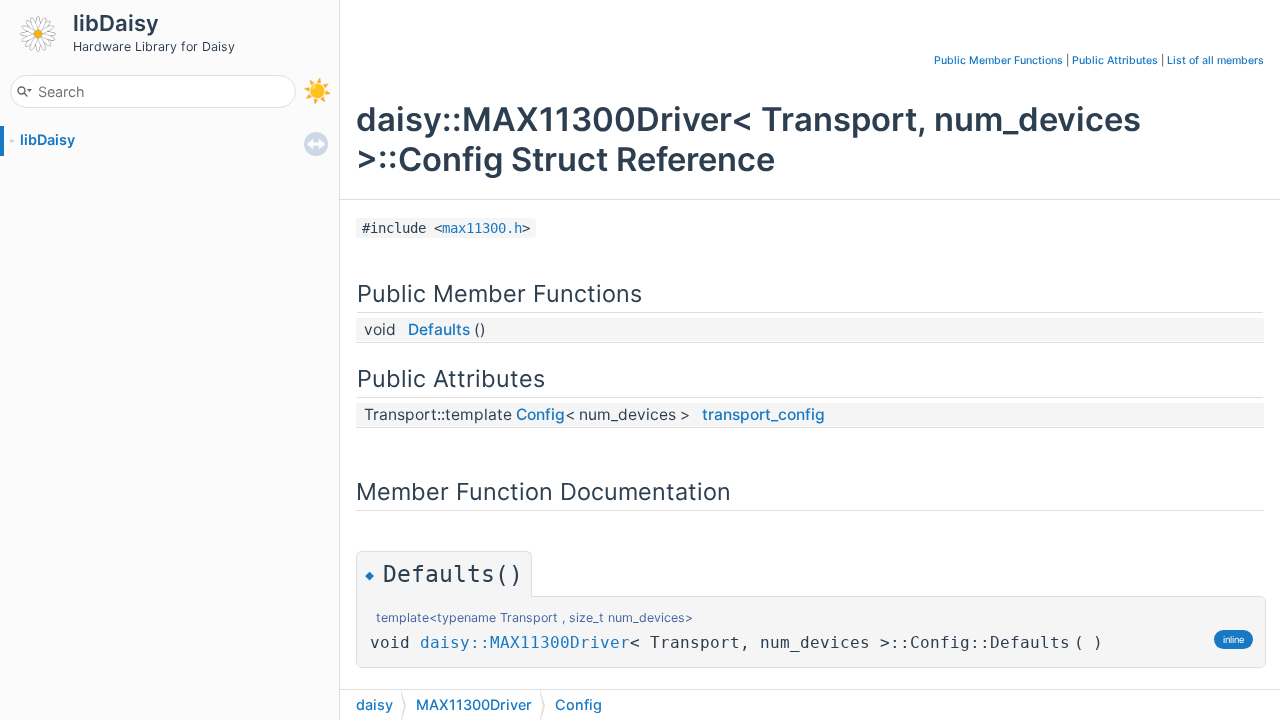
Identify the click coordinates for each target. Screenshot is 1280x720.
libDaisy (47, 139)
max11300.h (482, 228)
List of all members (1215, 60)
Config (540, 414)
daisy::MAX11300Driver (525, 643)
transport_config (763, 414)
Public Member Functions (998, 60)
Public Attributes (1115, 60)
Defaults (439, 329)
